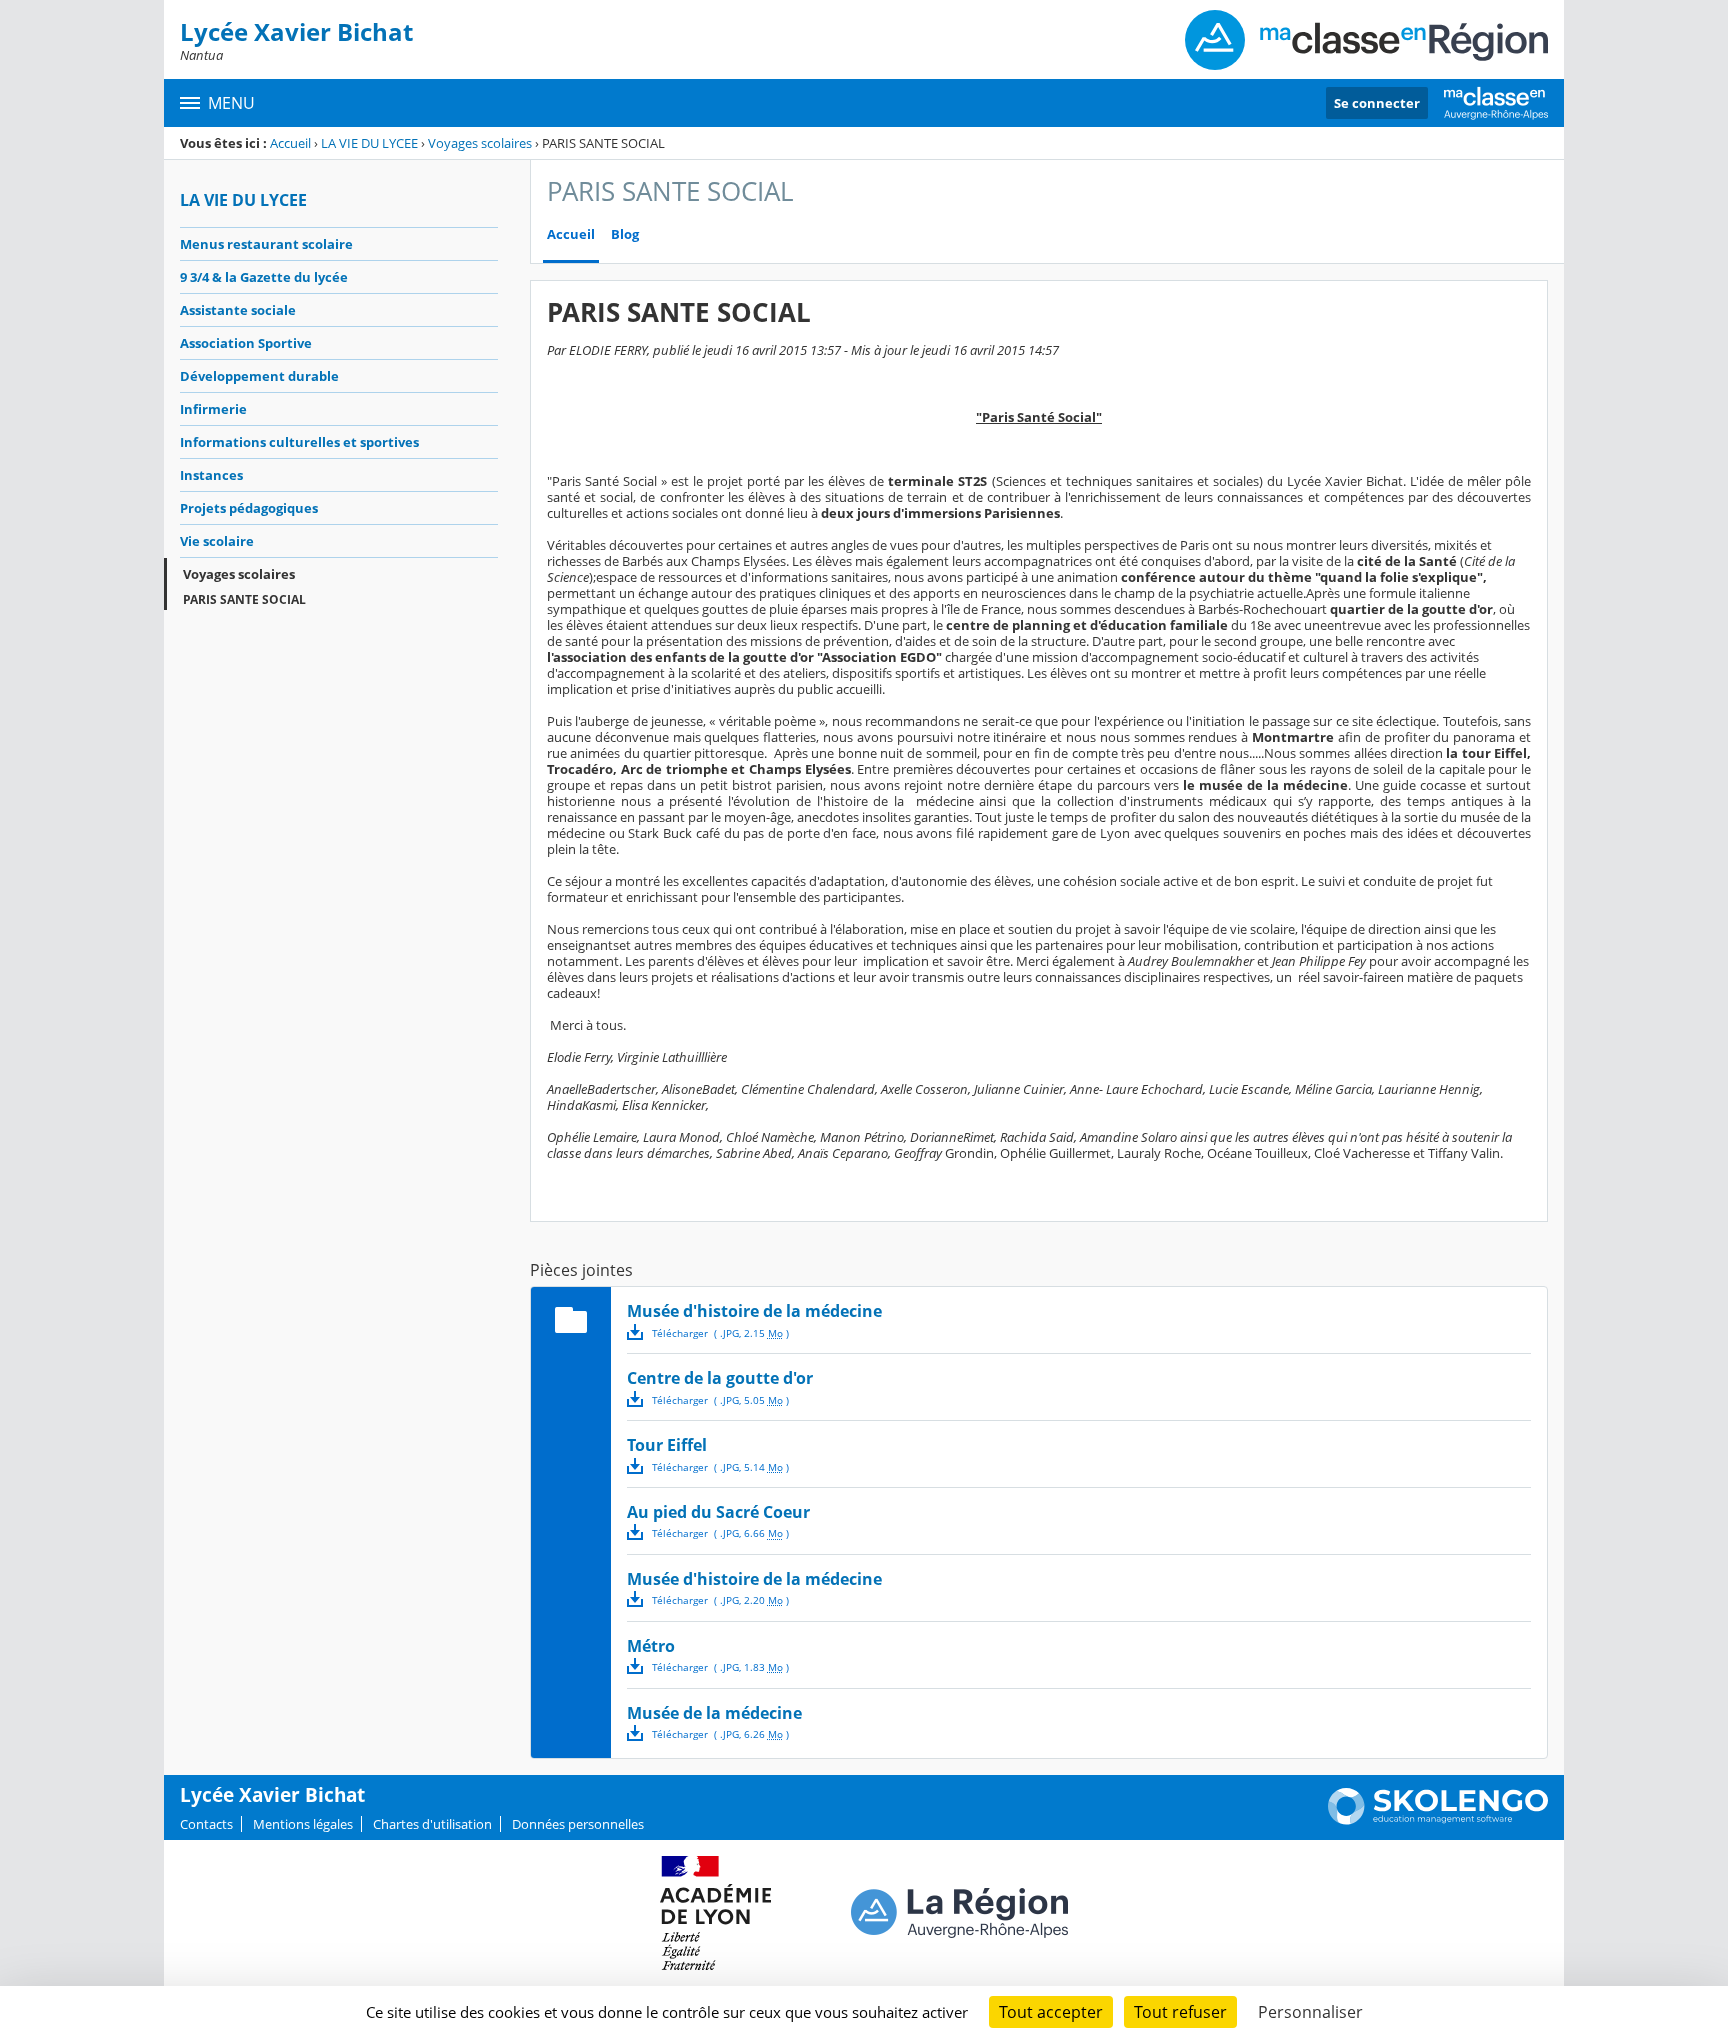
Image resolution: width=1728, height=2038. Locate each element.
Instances (211, 475)
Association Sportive (246, 343)
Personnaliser (1310, 2012)
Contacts (206, 1824)
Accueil (290, 143)
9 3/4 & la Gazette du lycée (264, 277)
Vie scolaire (217, 541)
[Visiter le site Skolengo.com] (1438, 1820)
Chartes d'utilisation (432, 1824)
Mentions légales (303, 1824)
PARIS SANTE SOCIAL (244, 599)
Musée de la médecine (714, 1713)
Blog (625, 234)
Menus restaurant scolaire (266, 244)
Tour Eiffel (667, 1445)
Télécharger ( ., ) (720, 1333)
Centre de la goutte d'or (720, 1378)
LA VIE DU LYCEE (369, 143)
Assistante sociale (238, 310)
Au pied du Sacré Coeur (718, 1512)
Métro (651, 1646)
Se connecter (1377, 103)
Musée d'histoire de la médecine (754, 1311)
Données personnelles (578, 1824)
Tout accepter (1051, 2012)
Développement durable (259, 376)
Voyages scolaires (480, 143)
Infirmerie (213, 409)
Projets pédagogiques (249, 508)
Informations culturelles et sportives (299, 442)
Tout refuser (1180, 2012)
